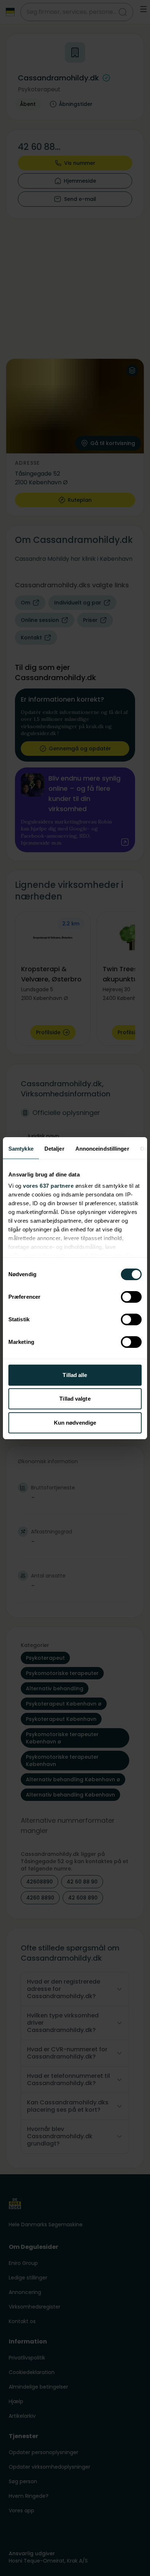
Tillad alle (75, 1375)
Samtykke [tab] (21, 1149)
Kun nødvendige (75, 1423)
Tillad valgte (75, 1399)
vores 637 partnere (48, 1186)
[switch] (131, 1297)
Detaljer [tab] (54, 1149)
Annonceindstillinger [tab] (102, 1149)
